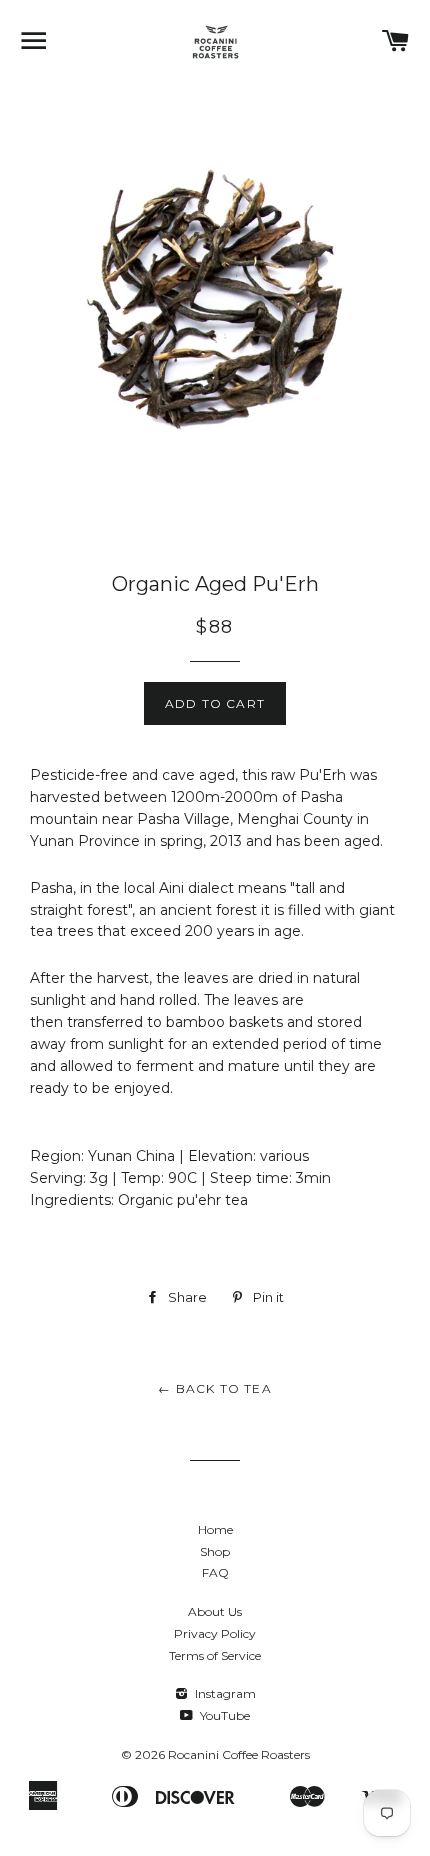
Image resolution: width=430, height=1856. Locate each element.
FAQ (215, 1572)
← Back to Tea (215, 1388)
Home (215, 1529)
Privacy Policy (215, 1633)
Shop (215, 1551)
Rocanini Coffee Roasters (239, 1754)
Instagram (224, 1693)
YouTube (223, 1715)
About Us (215, 1611)
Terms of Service (215, 1655)
